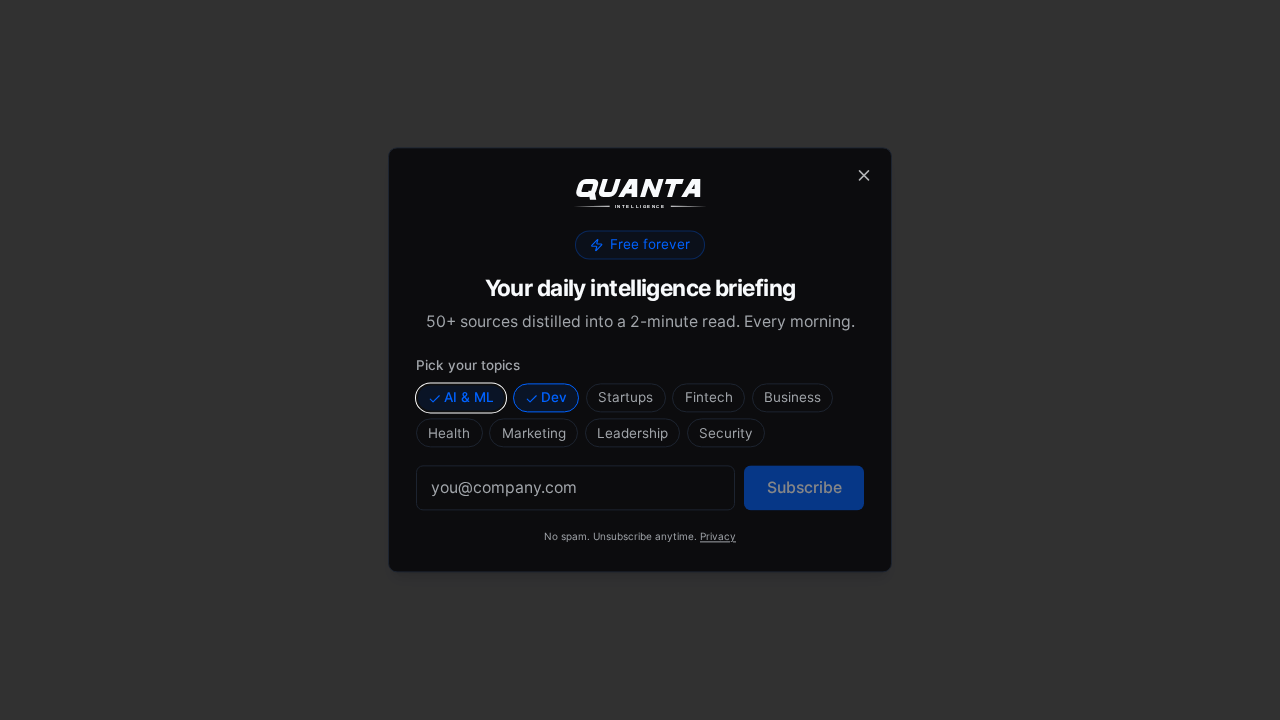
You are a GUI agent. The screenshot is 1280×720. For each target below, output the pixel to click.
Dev (554, 397)
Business (792, 397)
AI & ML (469, 397)
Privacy (718, 537)
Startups (625, 397)
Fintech (709, 397)
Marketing (534, 433)
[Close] (864, 175)
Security (726, 433)
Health (449, 433)
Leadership (632, 433)
